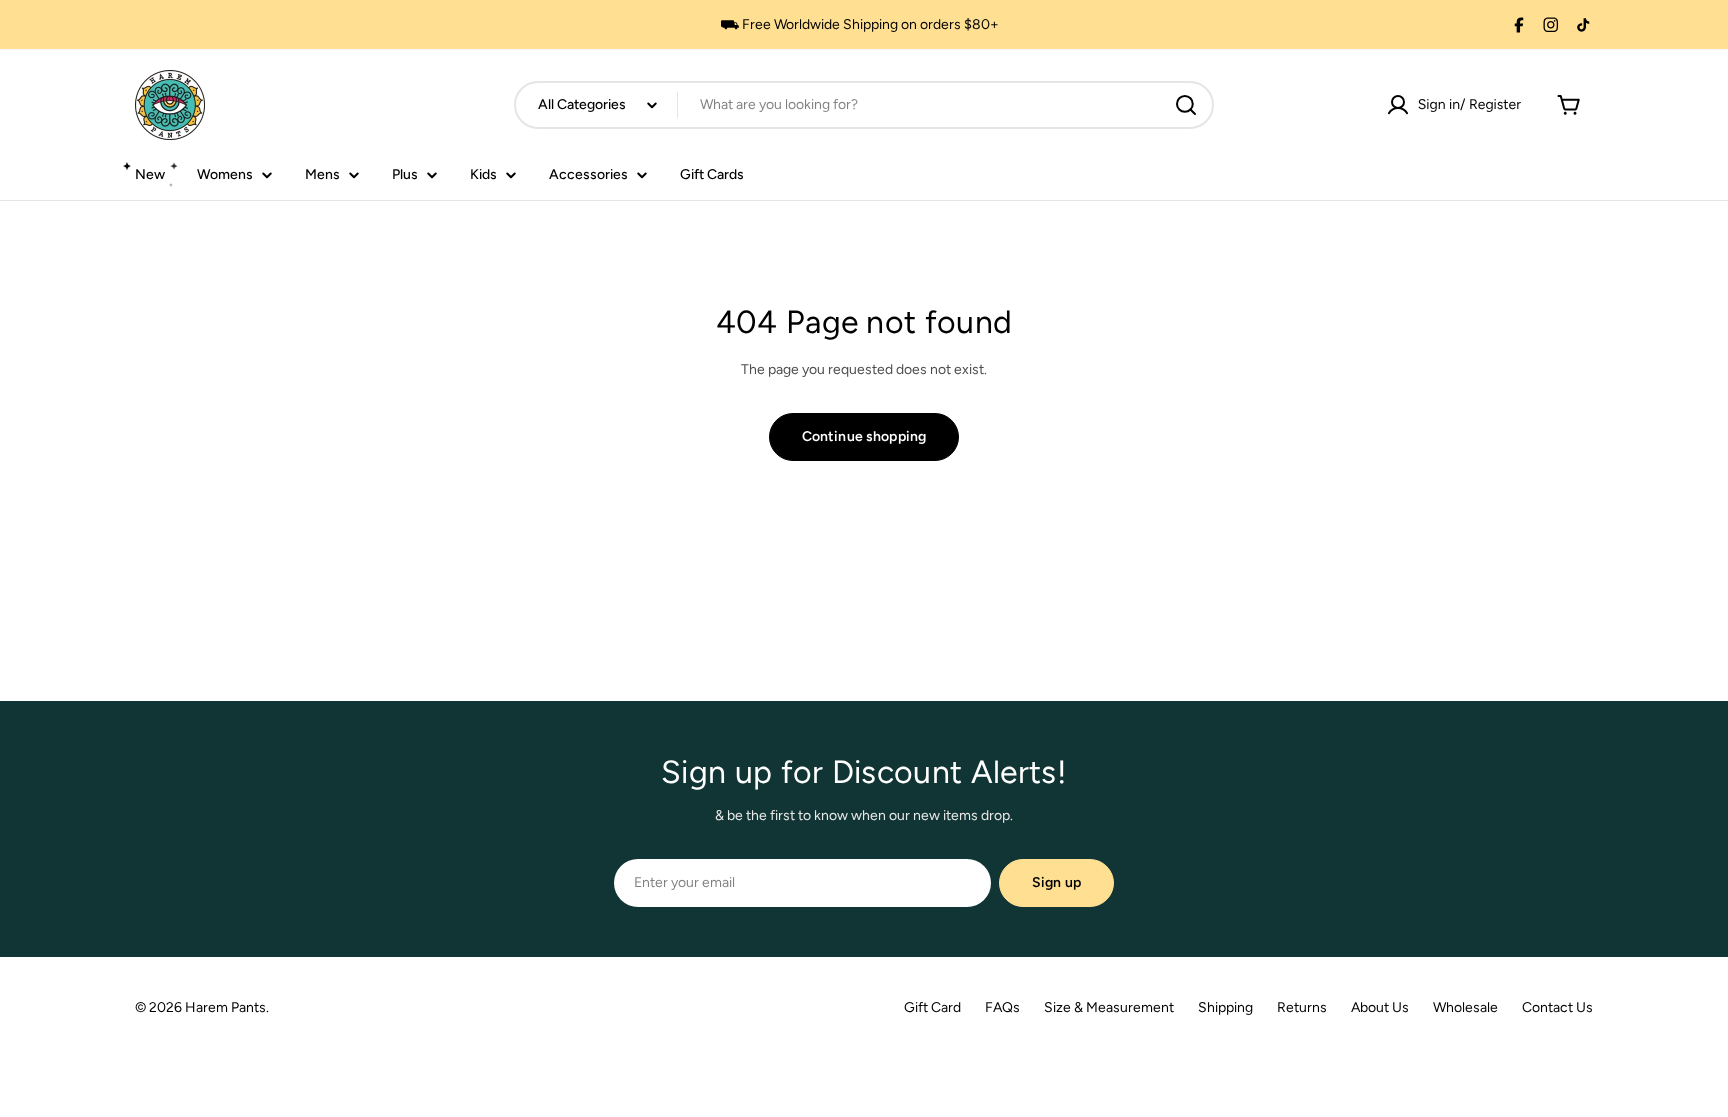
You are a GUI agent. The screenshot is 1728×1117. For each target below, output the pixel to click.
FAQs (1002, 1007)
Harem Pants (225, 1007)
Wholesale (1465, 1007)
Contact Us (1557, 1007)
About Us (1380, 1007)
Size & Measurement (1109, 1007)
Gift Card (932, 1007)
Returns (1302, 1007)
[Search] (1186, 105)
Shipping (1225, 1007)
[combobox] (864, 105)
